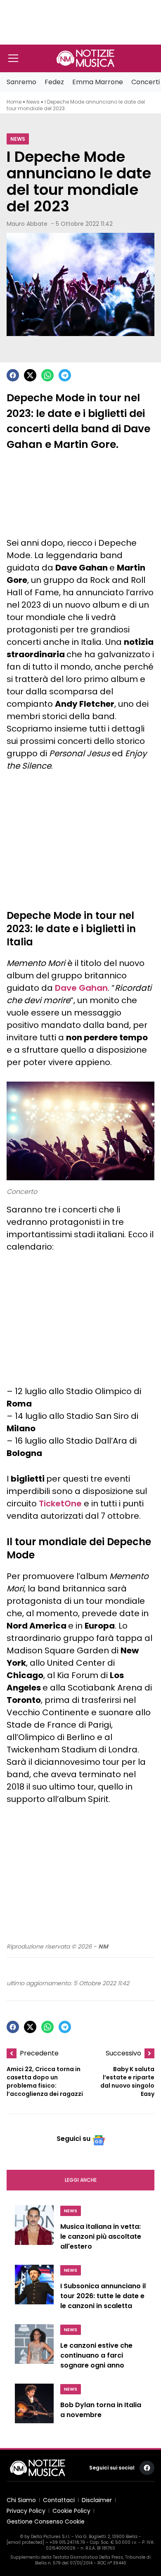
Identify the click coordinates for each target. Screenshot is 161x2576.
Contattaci (59, 2500)
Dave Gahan (81, 988)
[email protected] (25, 2542)
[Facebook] (13, 375)
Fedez (54, 82)
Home (14, 102)
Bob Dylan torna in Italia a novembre (101, 2410)
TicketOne (60, 1503)
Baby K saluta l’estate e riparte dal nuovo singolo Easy (127, 2081)
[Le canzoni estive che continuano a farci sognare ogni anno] (34, 2349)
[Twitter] (30, 375)
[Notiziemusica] (85, 58)
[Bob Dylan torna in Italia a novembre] (34, 2407)
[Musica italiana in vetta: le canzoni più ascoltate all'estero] (34, 2230)
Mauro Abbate (27, 224)
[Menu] (13, 58)
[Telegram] (65, 375)
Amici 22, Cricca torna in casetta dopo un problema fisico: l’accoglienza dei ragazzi (45, 2081)
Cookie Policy (71, 2511)
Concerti (146, 82)
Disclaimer (97, 2500)
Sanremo (21, 82)
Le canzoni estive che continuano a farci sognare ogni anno (96, 2355)
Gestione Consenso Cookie (46, 2522)
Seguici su (73, 2139)
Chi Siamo (21, 2500)
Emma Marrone (98, 82)
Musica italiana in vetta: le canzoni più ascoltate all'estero (101, 2236)
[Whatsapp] (47, 375)
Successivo (123, 2053)
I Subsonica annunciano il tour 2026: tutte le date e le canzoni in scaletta (103, 2296)
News (33, 102)
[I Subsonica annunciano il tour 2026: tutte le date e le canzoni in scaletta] (34, 2290)
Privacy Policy (26, 2511)
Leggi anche (81, 2180)
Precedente (39, 2053)
